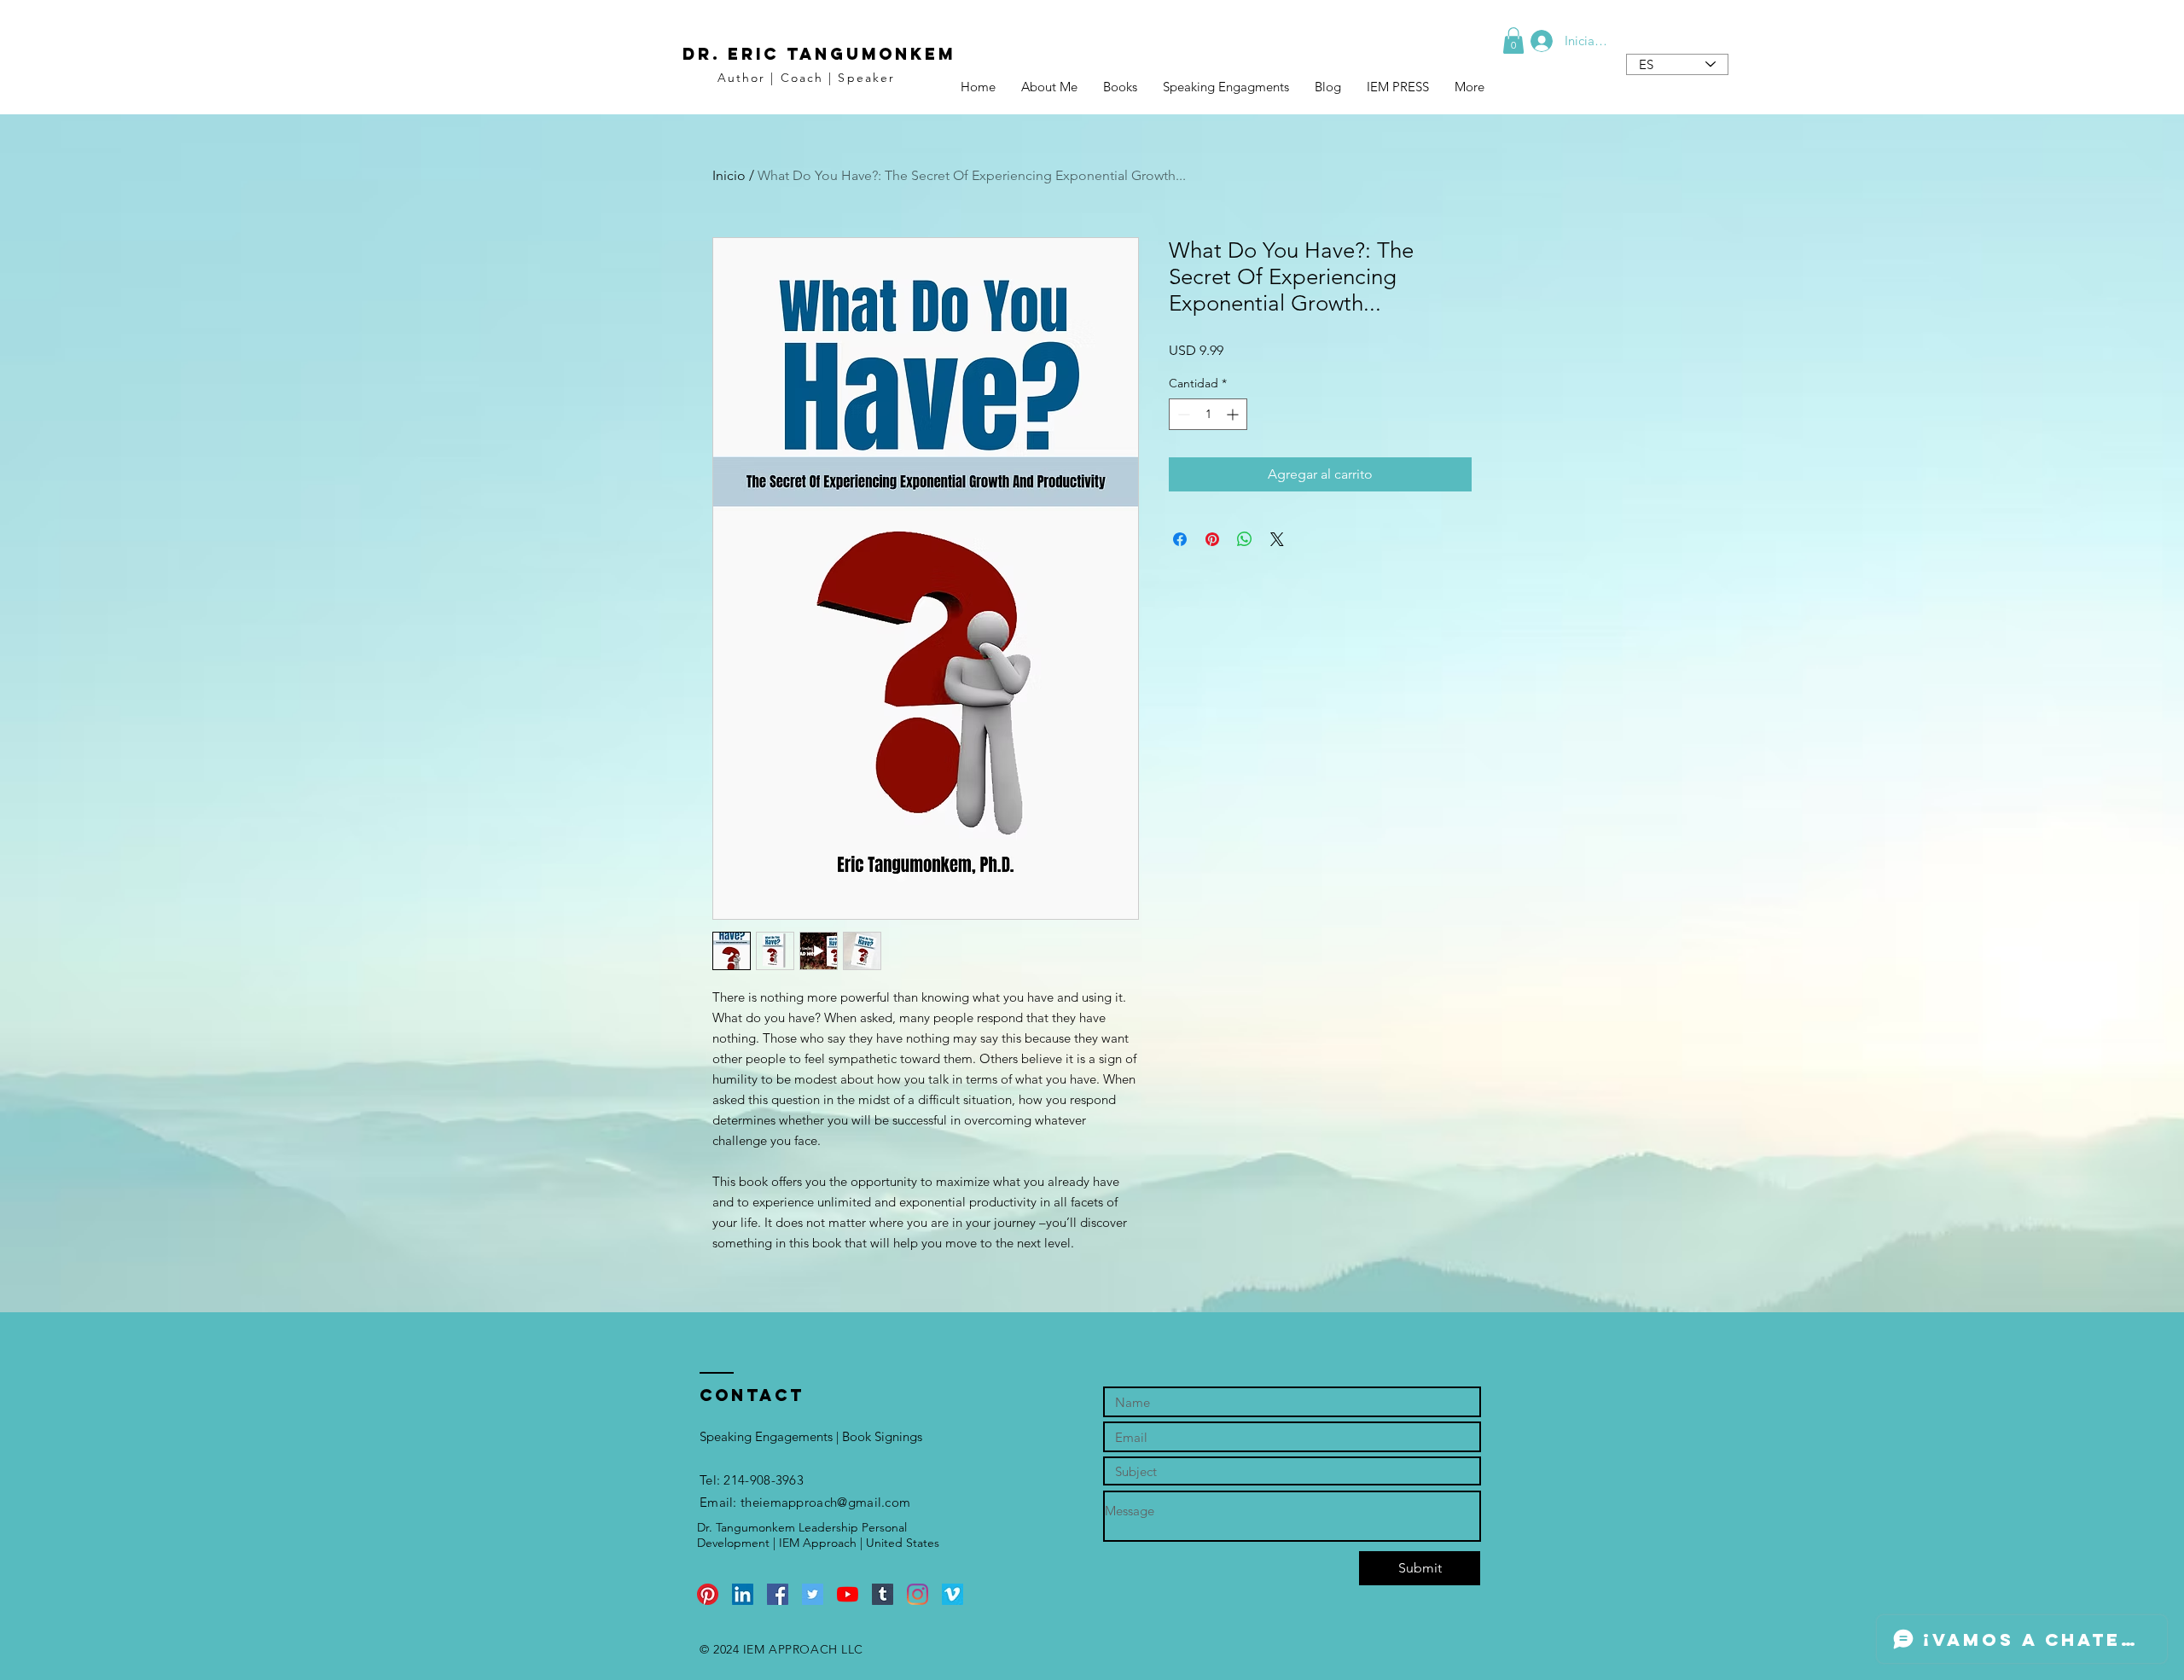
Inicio (729, 175)
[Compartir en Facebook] (1180, 539)
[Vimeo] (953, 1594)
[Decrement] (1182, 414)
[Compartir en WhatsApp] (1245, 539)
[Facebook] (778, 1594)
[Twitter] (813, 1594)
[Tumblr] (883, 1594)
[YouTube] (848, 1594)
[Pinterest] (708, 1594)
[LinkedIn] (743, 1594)
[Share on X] (1277, 539)
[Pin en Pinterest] (1212, 539)
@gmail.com (874, 1502)
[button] (1513, 41)
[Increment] (1234, 414)
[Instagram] (918, 1594)
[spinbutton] (1208, 414)
